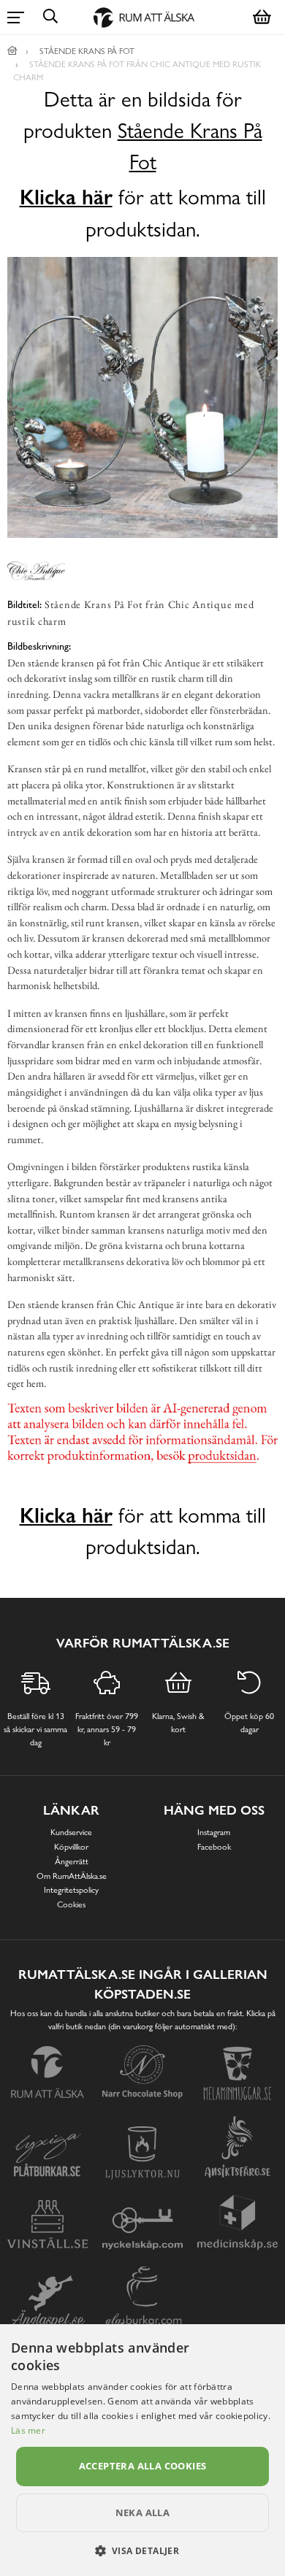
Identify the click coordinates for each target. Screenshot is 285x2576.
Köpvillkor (71, 1847)
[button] (143, 2550)
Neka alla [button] (143, 2512)
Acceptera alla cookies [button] (143, 2466)
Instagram (214, 1832)
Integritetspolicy (71, 1890)
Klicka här (66, 197)
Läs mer (28, 2430)
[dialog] (142, 2450)
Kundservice (71, 1832)
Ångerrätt (72, 1861)
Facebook (214, 1847)
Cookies (71, 1904)
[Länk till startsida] (12, 51)
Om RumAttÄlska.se (72, 1876)
